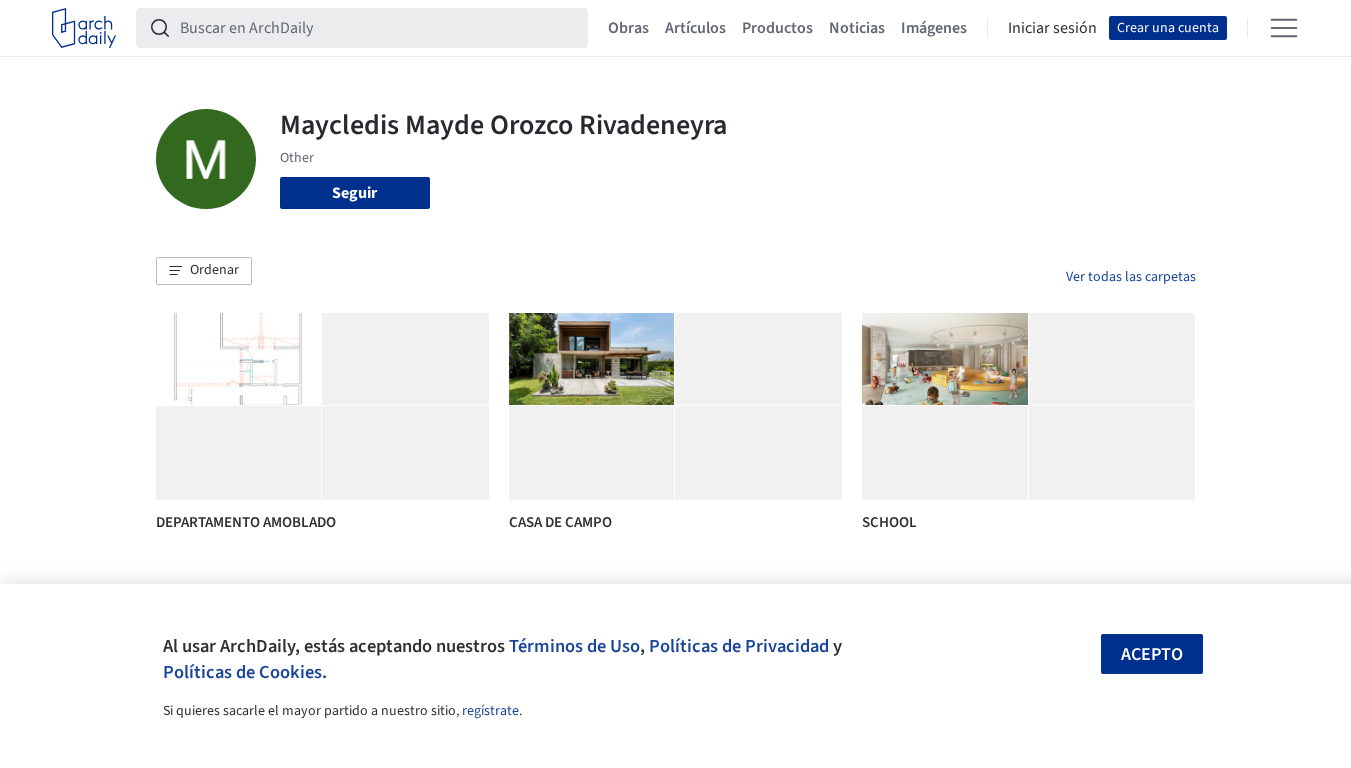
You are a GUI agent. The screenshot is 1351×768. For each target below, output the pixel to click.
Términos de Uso (574, 646)
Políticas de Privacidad (739, 646)
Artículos (695, 28)
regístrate (490, 711)
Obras (628, 28)
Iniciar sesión (1052, 28)
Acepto (1152, 654)
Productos (777, 28)
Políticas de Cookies (242, 672)
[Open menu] (1284, 28)
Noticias (857, 28)
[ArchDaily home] (84, 28)
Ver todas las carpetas (1131, 277)
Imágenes (934, 28)
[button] (204, 271)
